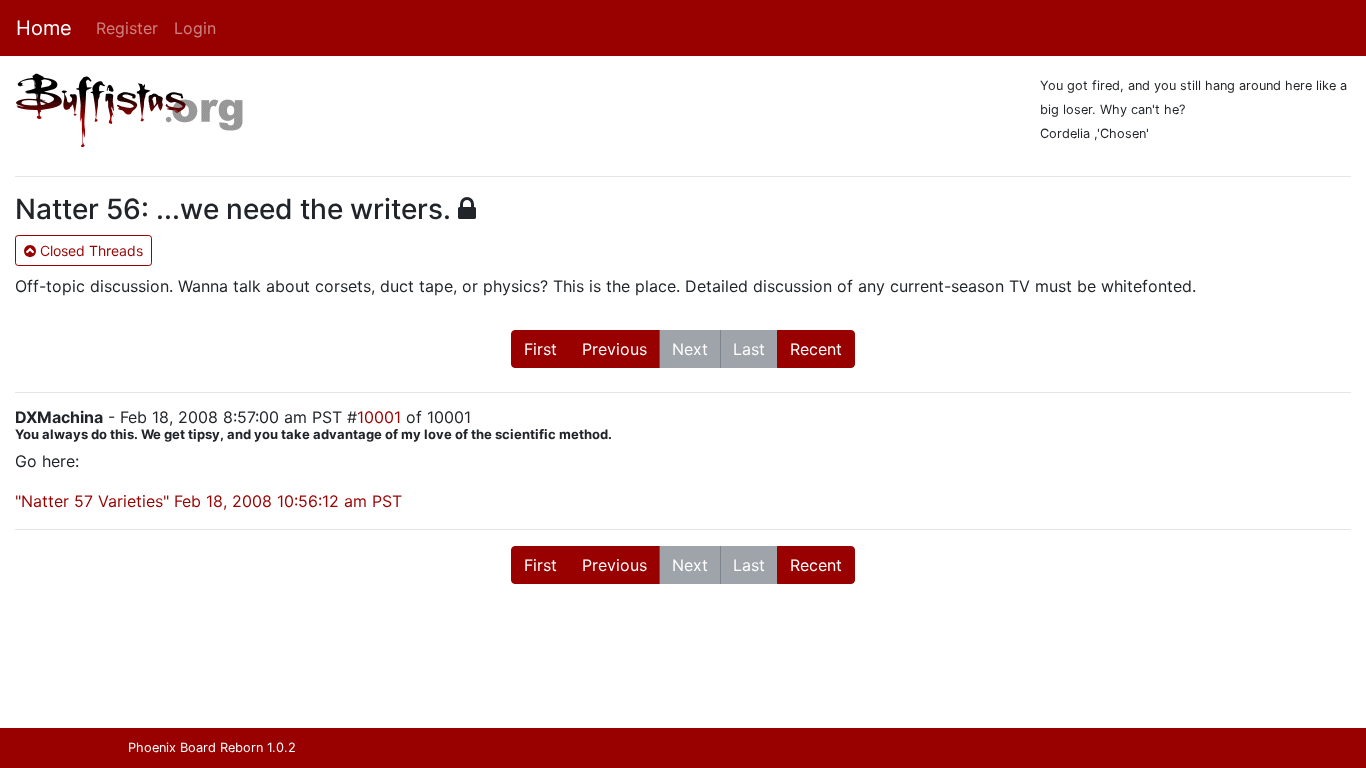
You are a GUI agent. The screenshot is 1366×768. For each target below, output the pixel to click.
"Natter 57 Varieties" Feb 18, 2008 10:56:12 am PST (208, 501)
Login (195, 28)
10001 (379, 417)
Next (690, 349)
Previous (614, 349)
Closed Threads (89, 250)
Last (749, 349)
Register (127, 28)
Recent (816, 349)
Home (44, 28)
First (540, 349)
